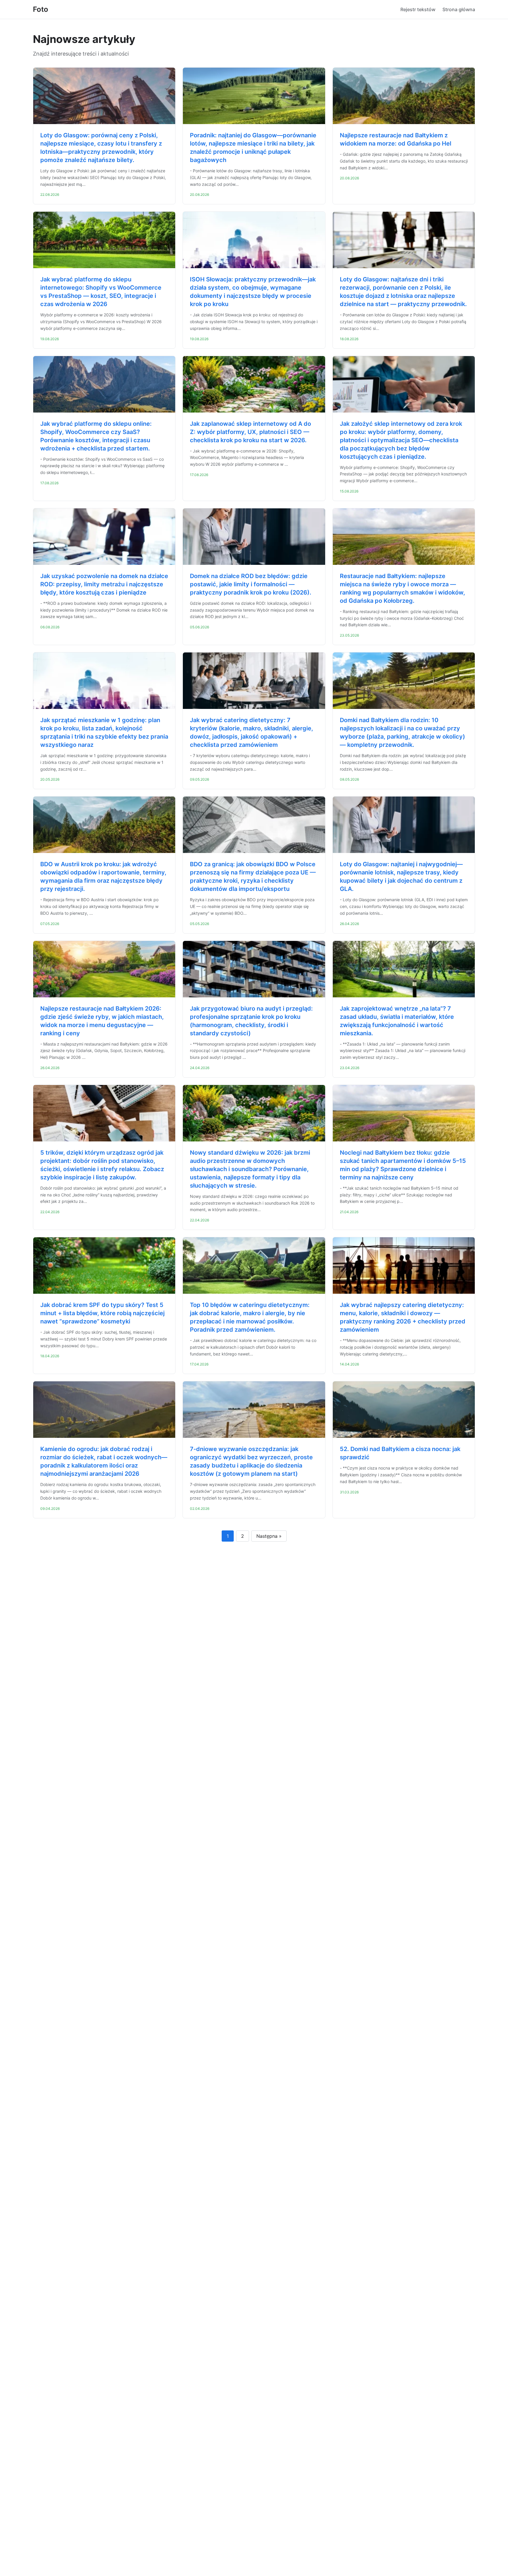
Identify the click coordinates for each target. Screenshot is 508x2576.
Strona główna (459, 9)
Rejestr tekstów (418, 9)
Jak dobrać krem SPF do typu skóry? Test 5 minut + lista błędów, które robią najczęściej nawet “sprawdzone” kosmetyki (102, 1313)
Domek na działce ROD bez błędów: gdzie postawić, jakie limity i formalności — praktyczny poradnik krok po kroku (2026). (251, 584)
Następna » (269, 1536)
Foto (41, 9)
